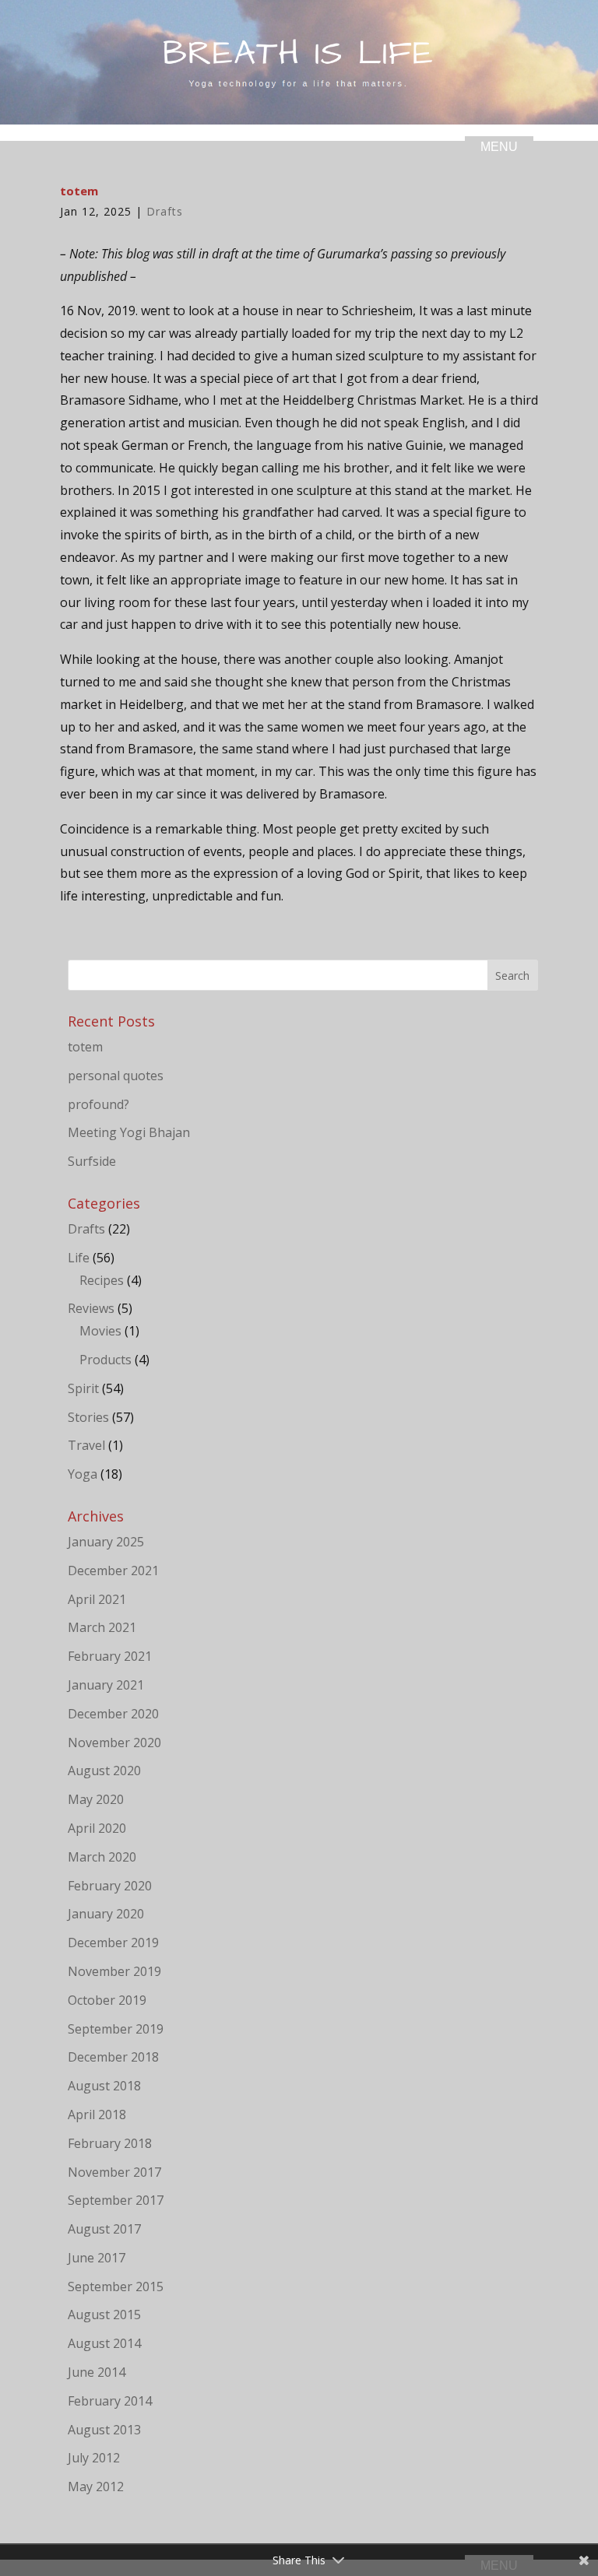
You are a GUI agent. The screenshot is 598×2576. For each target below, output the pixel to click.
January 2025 (106, 1542)
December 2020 (113, 1714)
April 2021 (97, 1599)
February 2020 (110, 1886)
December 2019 (113, 1943)
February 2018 (110, 2143)
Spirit (83, 1388)
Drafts (165, 211)
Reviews (91, 1308)
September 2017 (116, 2200)
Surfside (92, 1161)
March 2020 (102, 1857)
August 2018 (104, 2086)
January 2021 (106, 1685)
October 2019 (107, 2000)
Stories (88, 1417)
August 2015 (104, 2315)
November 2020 (114, 1742)
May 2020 (96, 1799)
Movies (100, 1331)
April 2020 (97, 1828)
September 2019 (116, 2029)
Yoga (83, 1474)
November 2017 (114, 2172)
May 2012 (96, 2487)
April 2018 (97, 2114)
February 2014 (110, 2401)
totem (85, 1047)
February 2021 (110, 1656)
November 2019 (114, 1971)
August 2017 (104, 2229)
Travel (86, 1445)
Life (79, 1258)
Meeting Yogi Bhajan (129, 1132)
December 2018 (113, 2057)
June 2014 (97, 2372)
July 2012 (94, 2458)
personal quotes (116, 1076)
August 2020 (104, 1771)
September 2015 (116, 2286)
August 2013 (104, 2430)
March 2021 (102, 1627)
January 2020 (106, 1914)
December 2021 (113, 1571)
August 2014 (104, 2343)
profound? (98, 1104)
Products (106, 1360)
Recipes (102, 1280)
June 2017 (97, 2258)
